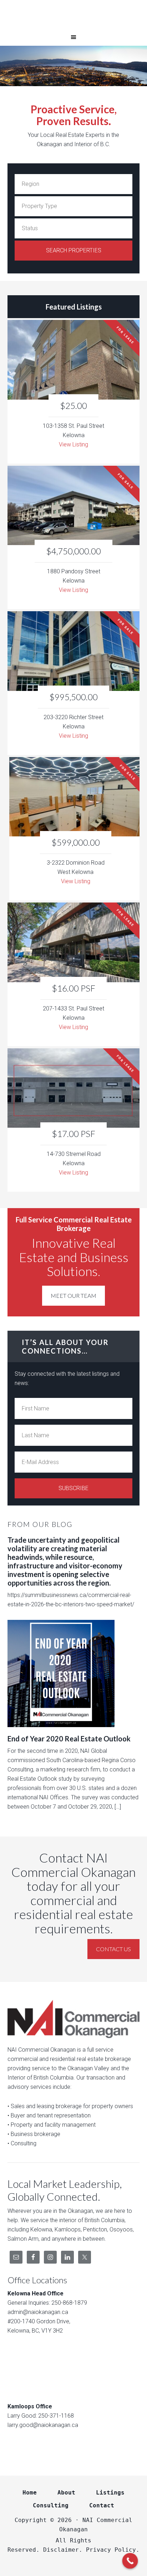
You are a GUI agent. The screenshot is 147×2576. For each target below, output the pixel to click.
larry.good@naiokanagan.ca (43, 2425)
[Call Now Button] (130, 2561)
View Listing (73, 444)
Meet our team (73, 1296)
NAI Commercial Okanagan (73, 14)
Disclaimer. (63, 2550)
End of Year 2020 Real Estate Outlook (69, 1739)
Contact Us (113, 1949)
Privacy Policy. (113, 2550)
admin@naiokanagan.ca (38, 2312)
